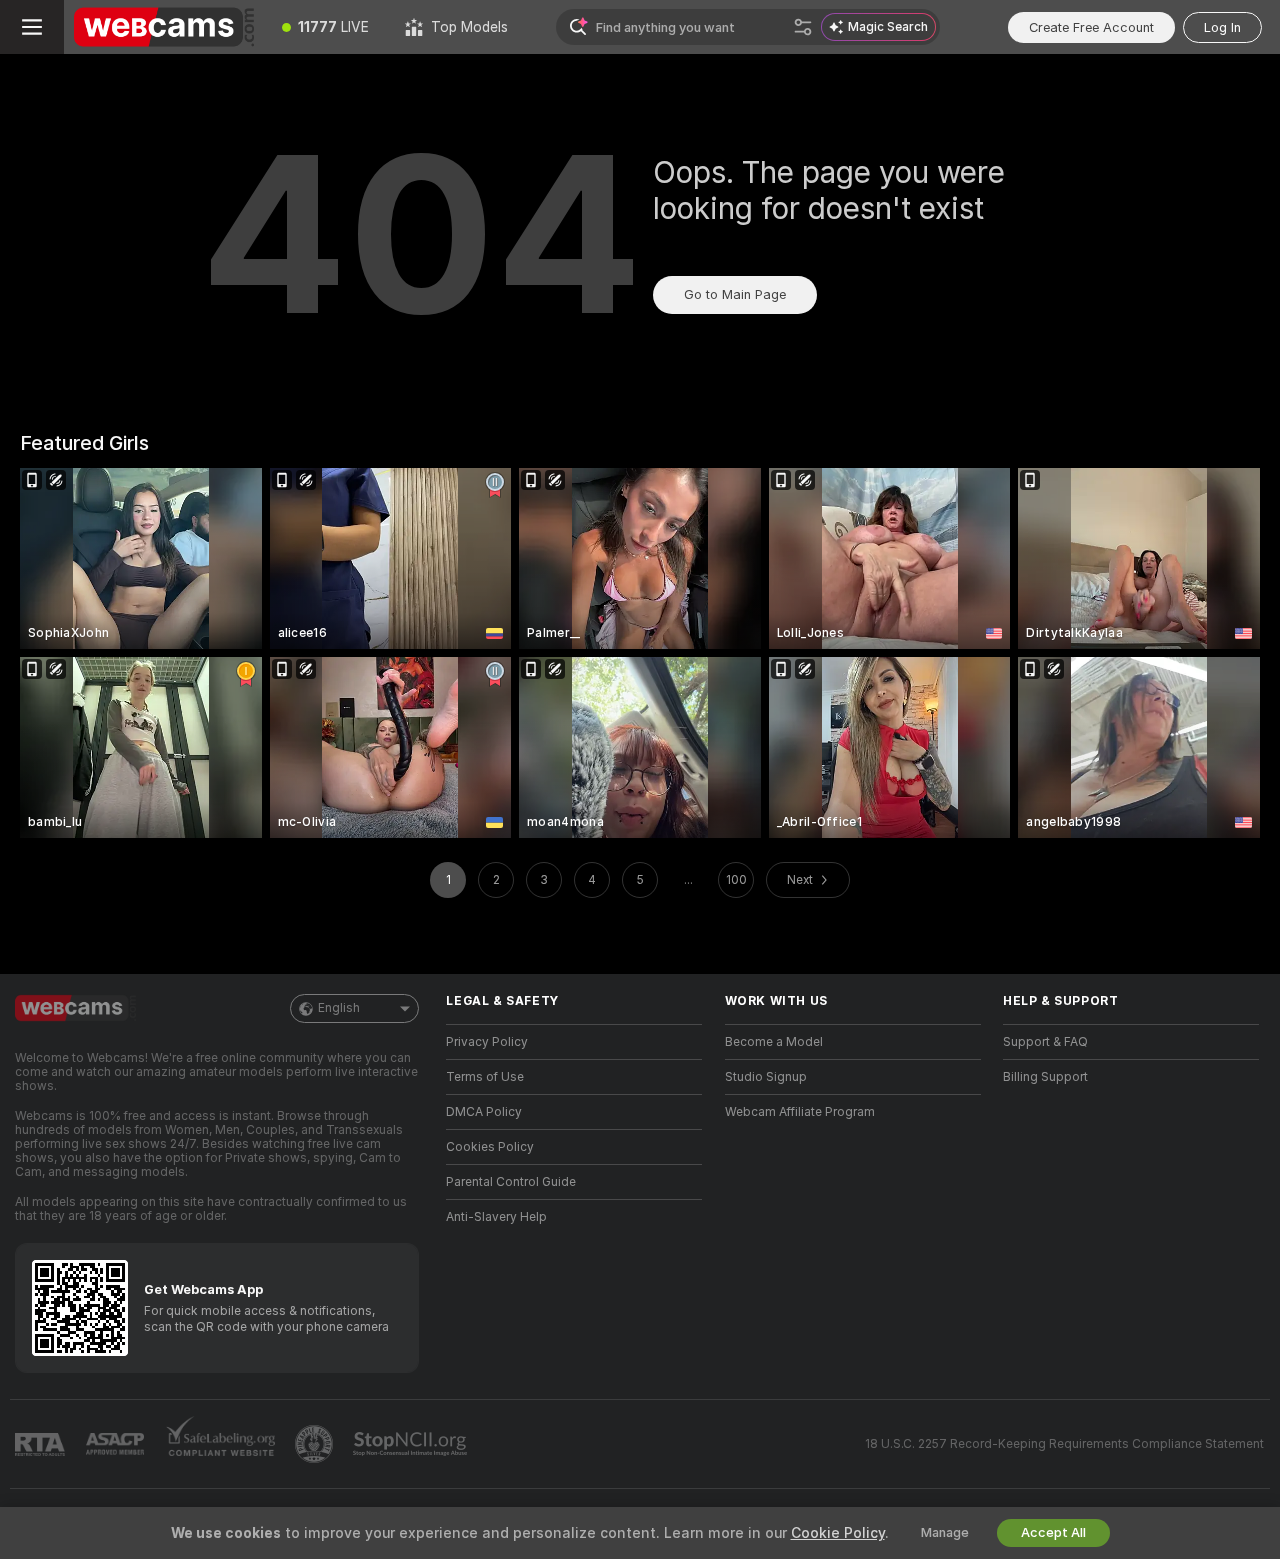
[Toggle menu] (32, 27)
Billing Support (1045, 1077)
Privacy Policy (487, 1042)
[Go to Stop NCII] (412, 1444)
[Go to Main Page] (164, 27)
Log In (1222, 27)
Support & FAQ (1045, 1042)
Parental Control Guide (511, 1182)
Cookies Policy (490, 1147)
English (339, 1008)
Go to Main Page (735, 294)
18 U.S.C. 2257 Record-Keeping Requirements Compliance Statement (1064, 1444)
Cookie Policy (838, 1533)
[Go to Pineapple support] (316, 1444)
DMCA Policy (484, 1112)
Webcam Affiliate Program (800, 1112)
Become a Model (774, 1042)
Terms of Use (485, 1077)
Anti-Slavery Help (496, 1217)
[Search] (803, 27)
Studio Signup (766, 1077)
